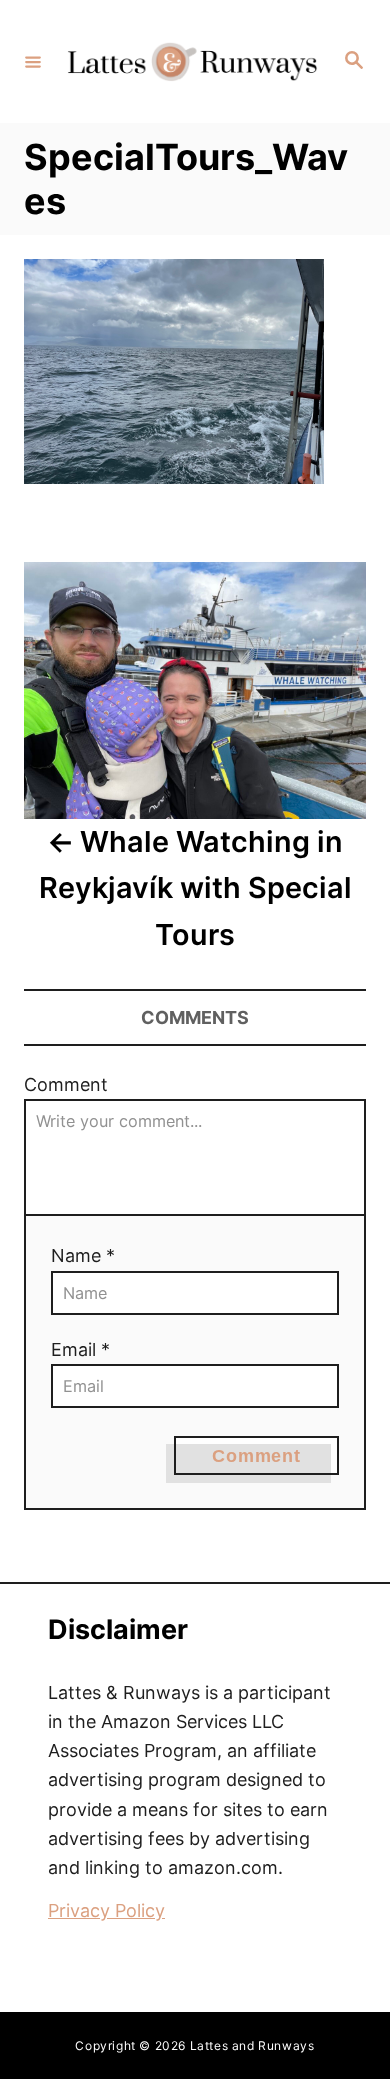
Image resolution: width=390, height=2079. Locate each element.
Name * (83, 1255)
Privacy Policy (106, 1910)
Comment (66, 1084)
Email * (80, 1349)
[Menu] (33, 61)
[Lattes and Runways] (192, 61)
